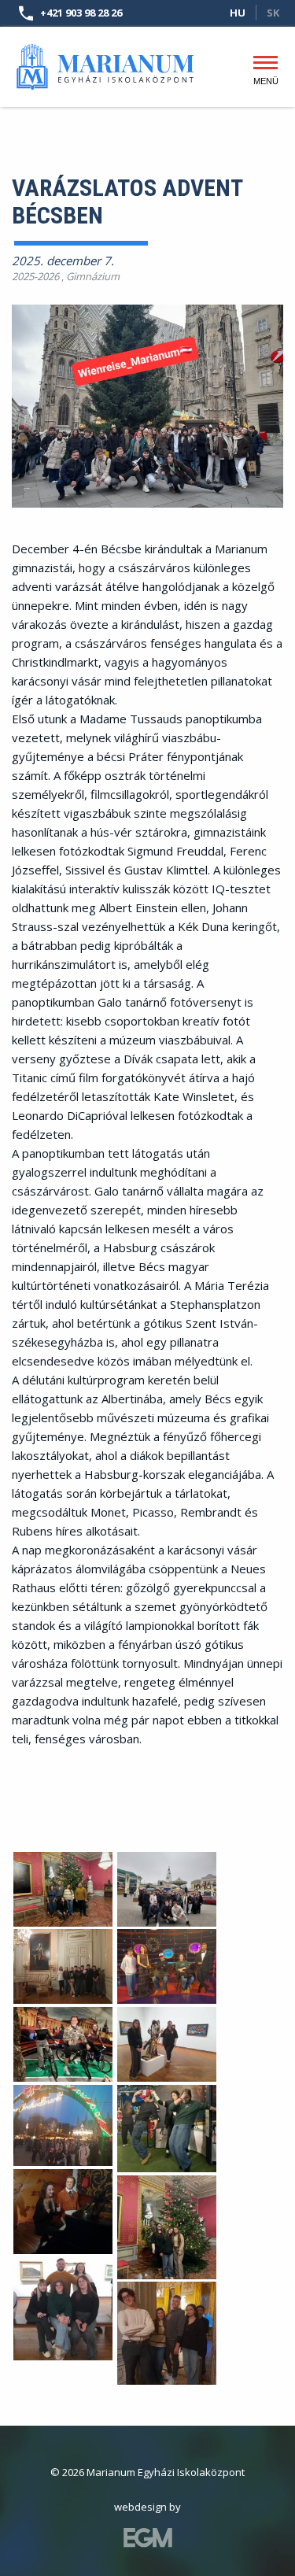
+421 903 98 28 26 (81, 13)
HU (238, 13)
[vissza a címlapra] (106, 59)
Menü (265, 77)
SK (273, 13)
